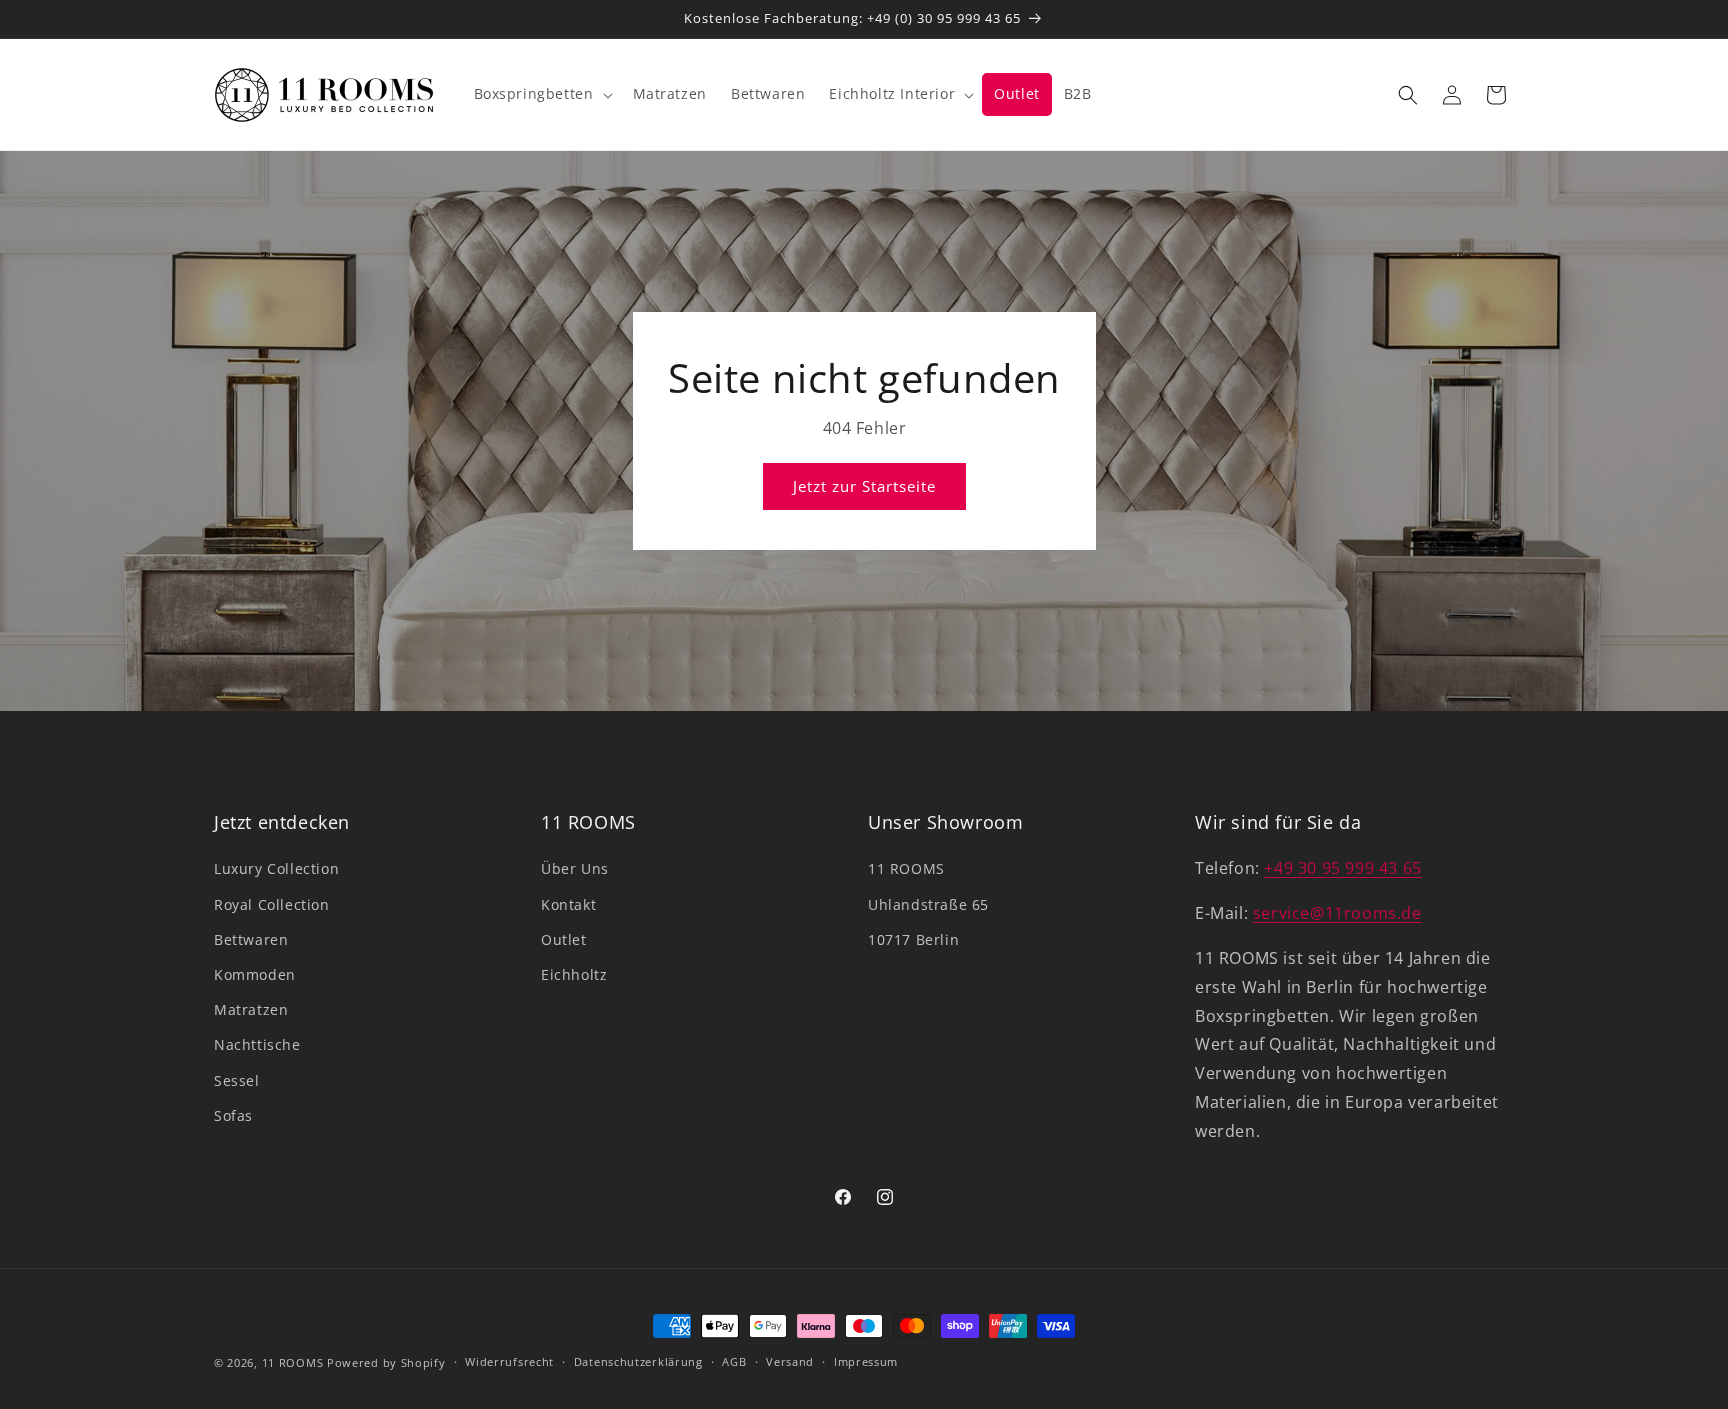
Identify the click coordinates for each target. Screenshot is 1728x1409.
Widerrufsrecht (509, 1361)
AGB (734, 1361)
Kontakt (568, 904)
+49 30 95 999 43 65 (1342, 868)
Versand (790, 1361)
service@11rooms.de (1337, 913)
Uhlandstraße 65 (928, 904)
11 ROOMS (906, 868)
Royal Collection (272, 904)
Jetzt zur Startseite (864, 486)
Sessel (237, 1080)
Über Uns (575, 868)
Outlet (564, 939)
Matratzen (251, 1009)
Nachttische (257, 1044)
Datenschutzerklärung (638, 1361)
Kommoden (255, 974)
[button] (541, 94)
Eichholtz (574, 974)
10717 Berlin (913, 939)
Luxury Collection (276, 868)
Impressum (866, 1361)
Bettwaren (251, 939)
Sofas (233, 1115)
